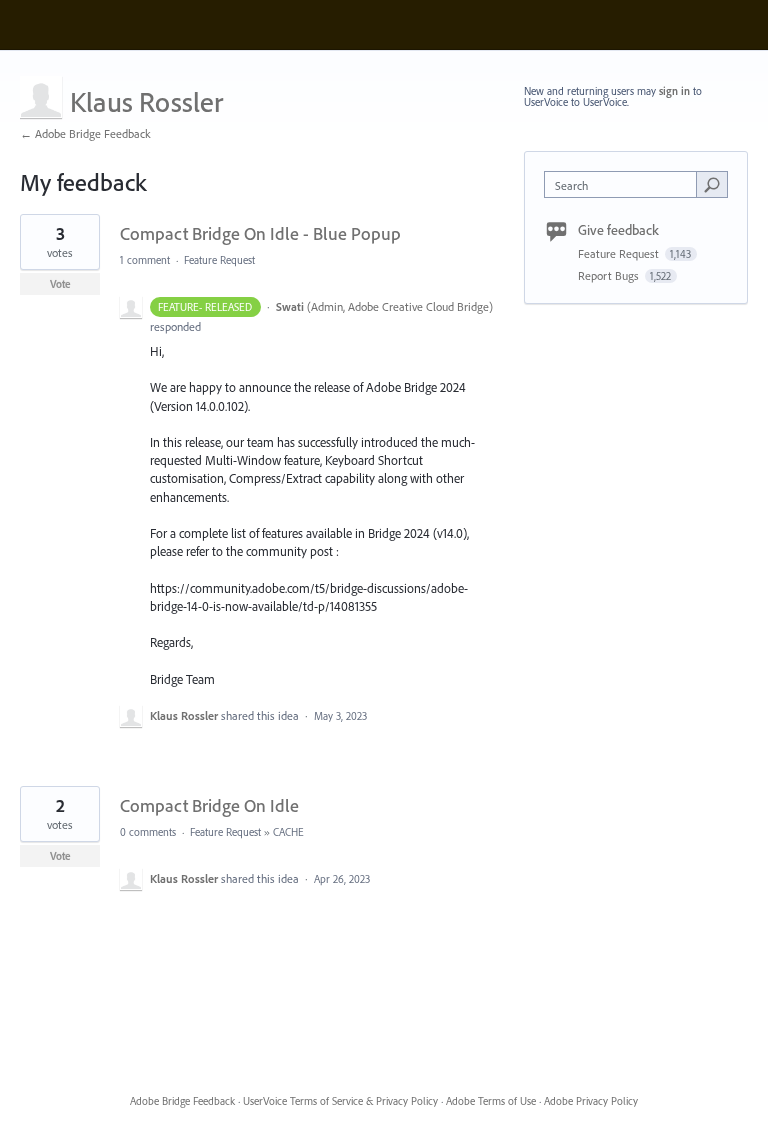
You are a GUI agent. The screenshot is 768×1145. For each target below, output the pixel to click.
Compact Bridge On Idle (209, 805)
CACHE (288, 832)
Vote (60, 284)
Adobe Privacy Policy (591, 1101)
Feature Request (219, 260)
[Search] (712, 184)
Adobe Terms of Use (491, 1101)
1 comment (145, 260)
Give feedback (618, 230)
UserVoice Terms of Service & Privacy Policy (340, 1101)
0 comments (148, 832)
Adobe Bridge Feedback (182, 1101)
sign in (674, 91)
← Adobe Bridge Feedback (85, 133)
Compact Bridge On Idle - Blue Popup (260, 233)
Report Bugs (610, 275)
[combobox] (625, 184)
